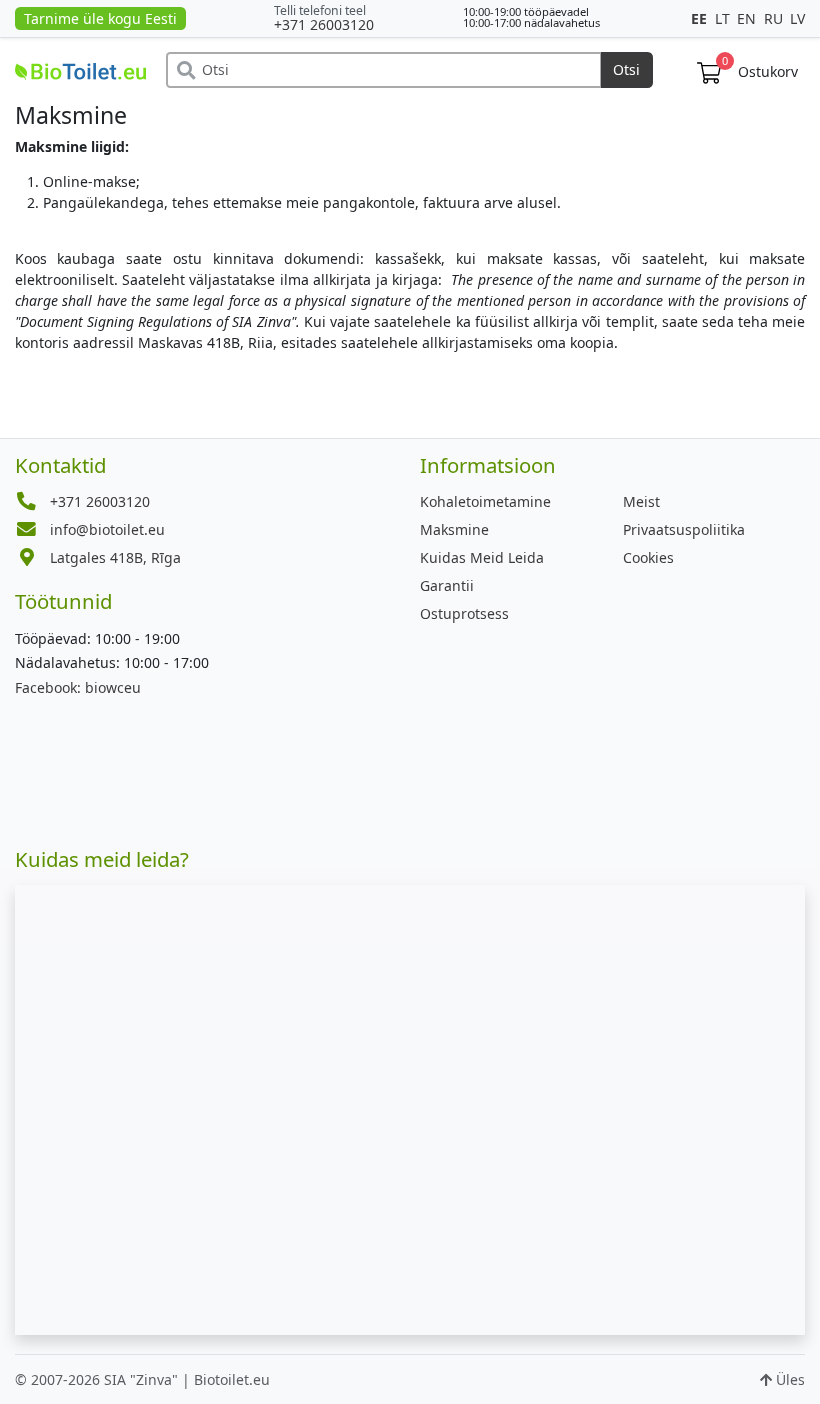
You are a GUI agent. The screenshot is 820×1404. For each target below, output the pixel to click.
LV (797, 18)
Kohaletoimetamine (485, 501)
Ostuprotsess (464, 613)
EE (701, 18)
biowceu (78, 687)
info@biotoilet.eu (107, 529)
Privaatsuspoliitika (684, 529)
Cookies (648, 557)
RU (775, 18)
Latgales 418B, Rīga (115, 557)
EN (748, 18)
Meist (641, 501)
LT (724, 18)
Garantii (447, 585)
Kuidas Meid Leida (482, 557)
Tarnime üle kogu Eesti (100, 18)
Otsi (626, 69)
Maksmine (454, 529)
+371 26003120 (324, 24)
